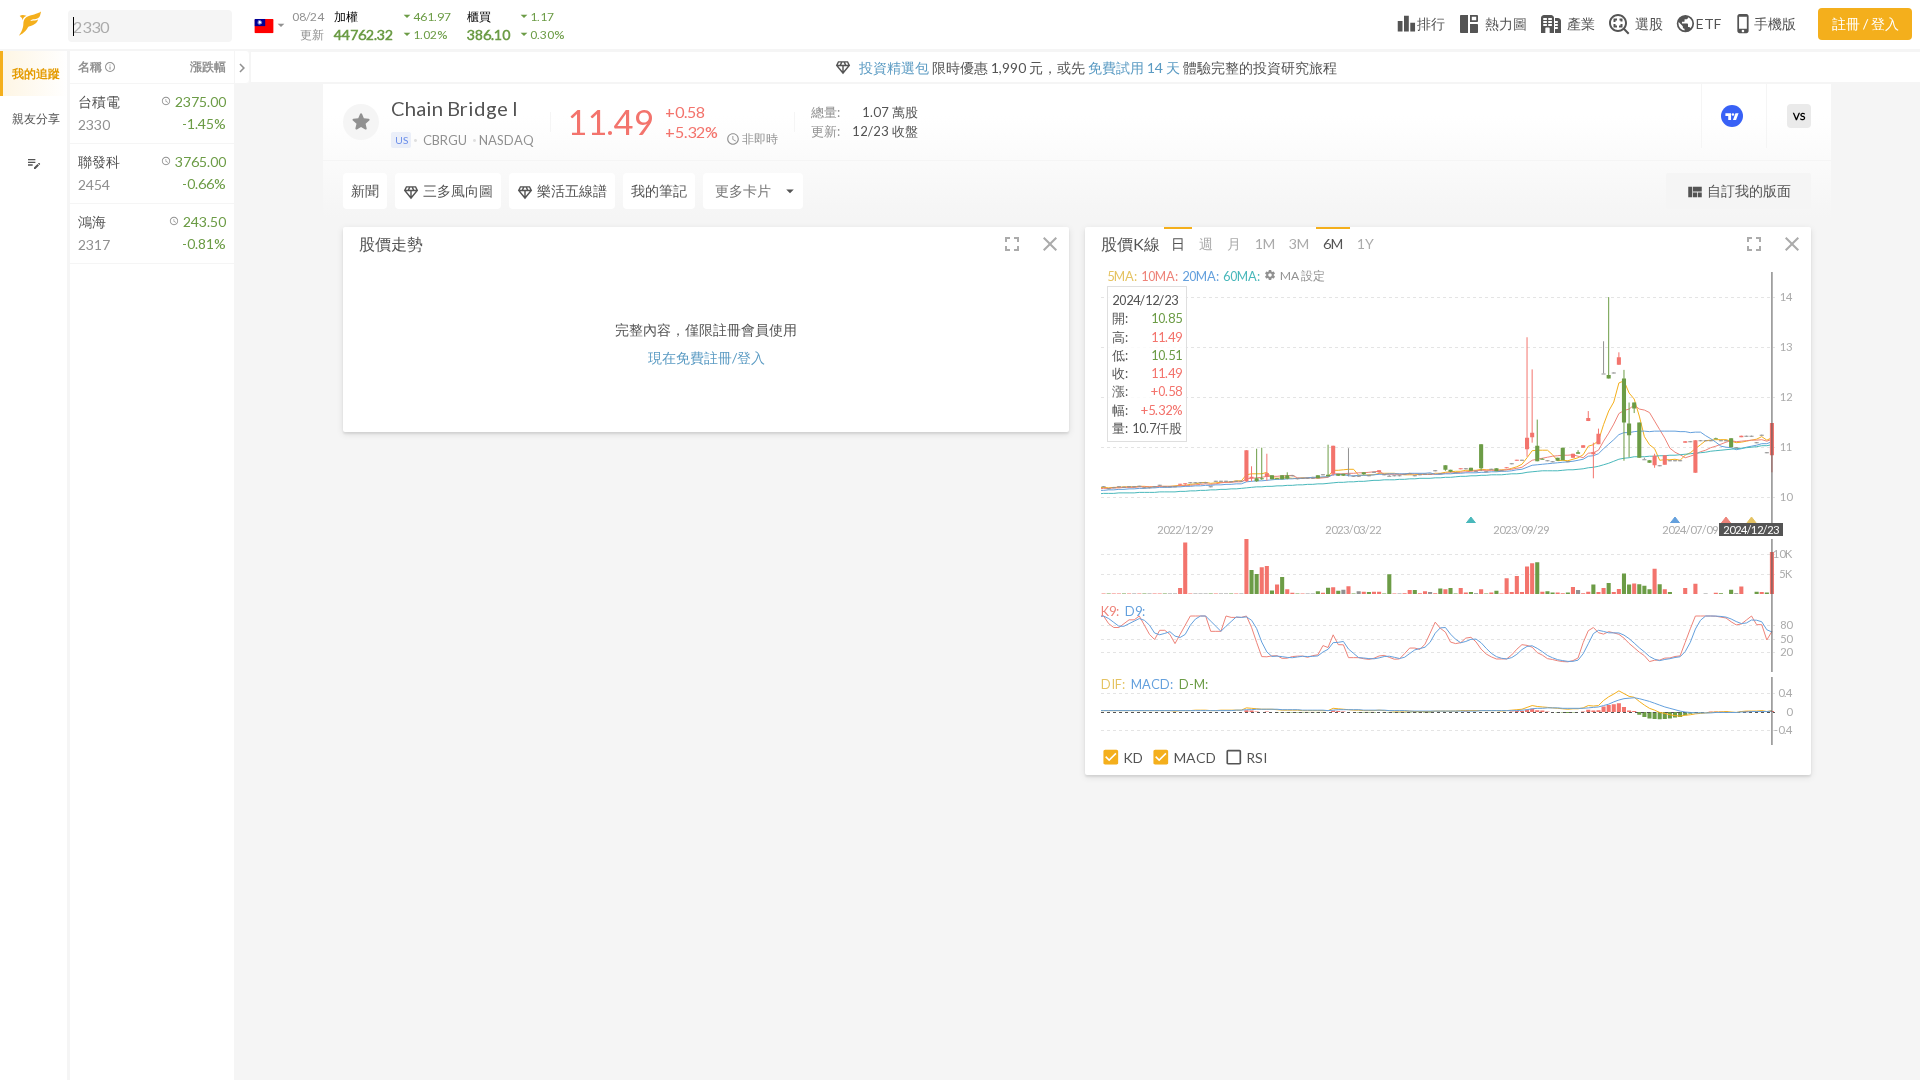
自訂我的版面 (1738, 191)
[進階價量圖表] (1734, 116)
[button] (146, 25)
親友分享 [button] (36, 118)
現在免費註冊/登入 (706, 357)
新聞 (365, 190)
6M (1333, 243)
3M (1299, 243)
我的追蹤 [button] (36, 73)
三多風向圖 (458, 190)
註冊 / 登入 (1865, 23)
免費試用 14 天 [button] (1134, 67)
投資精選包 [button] (894, 67)
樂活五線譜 (572, 190)
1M (1265, 243)
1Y (1365, 243)
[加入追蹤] (361, 122)
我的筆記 (659, 190)
